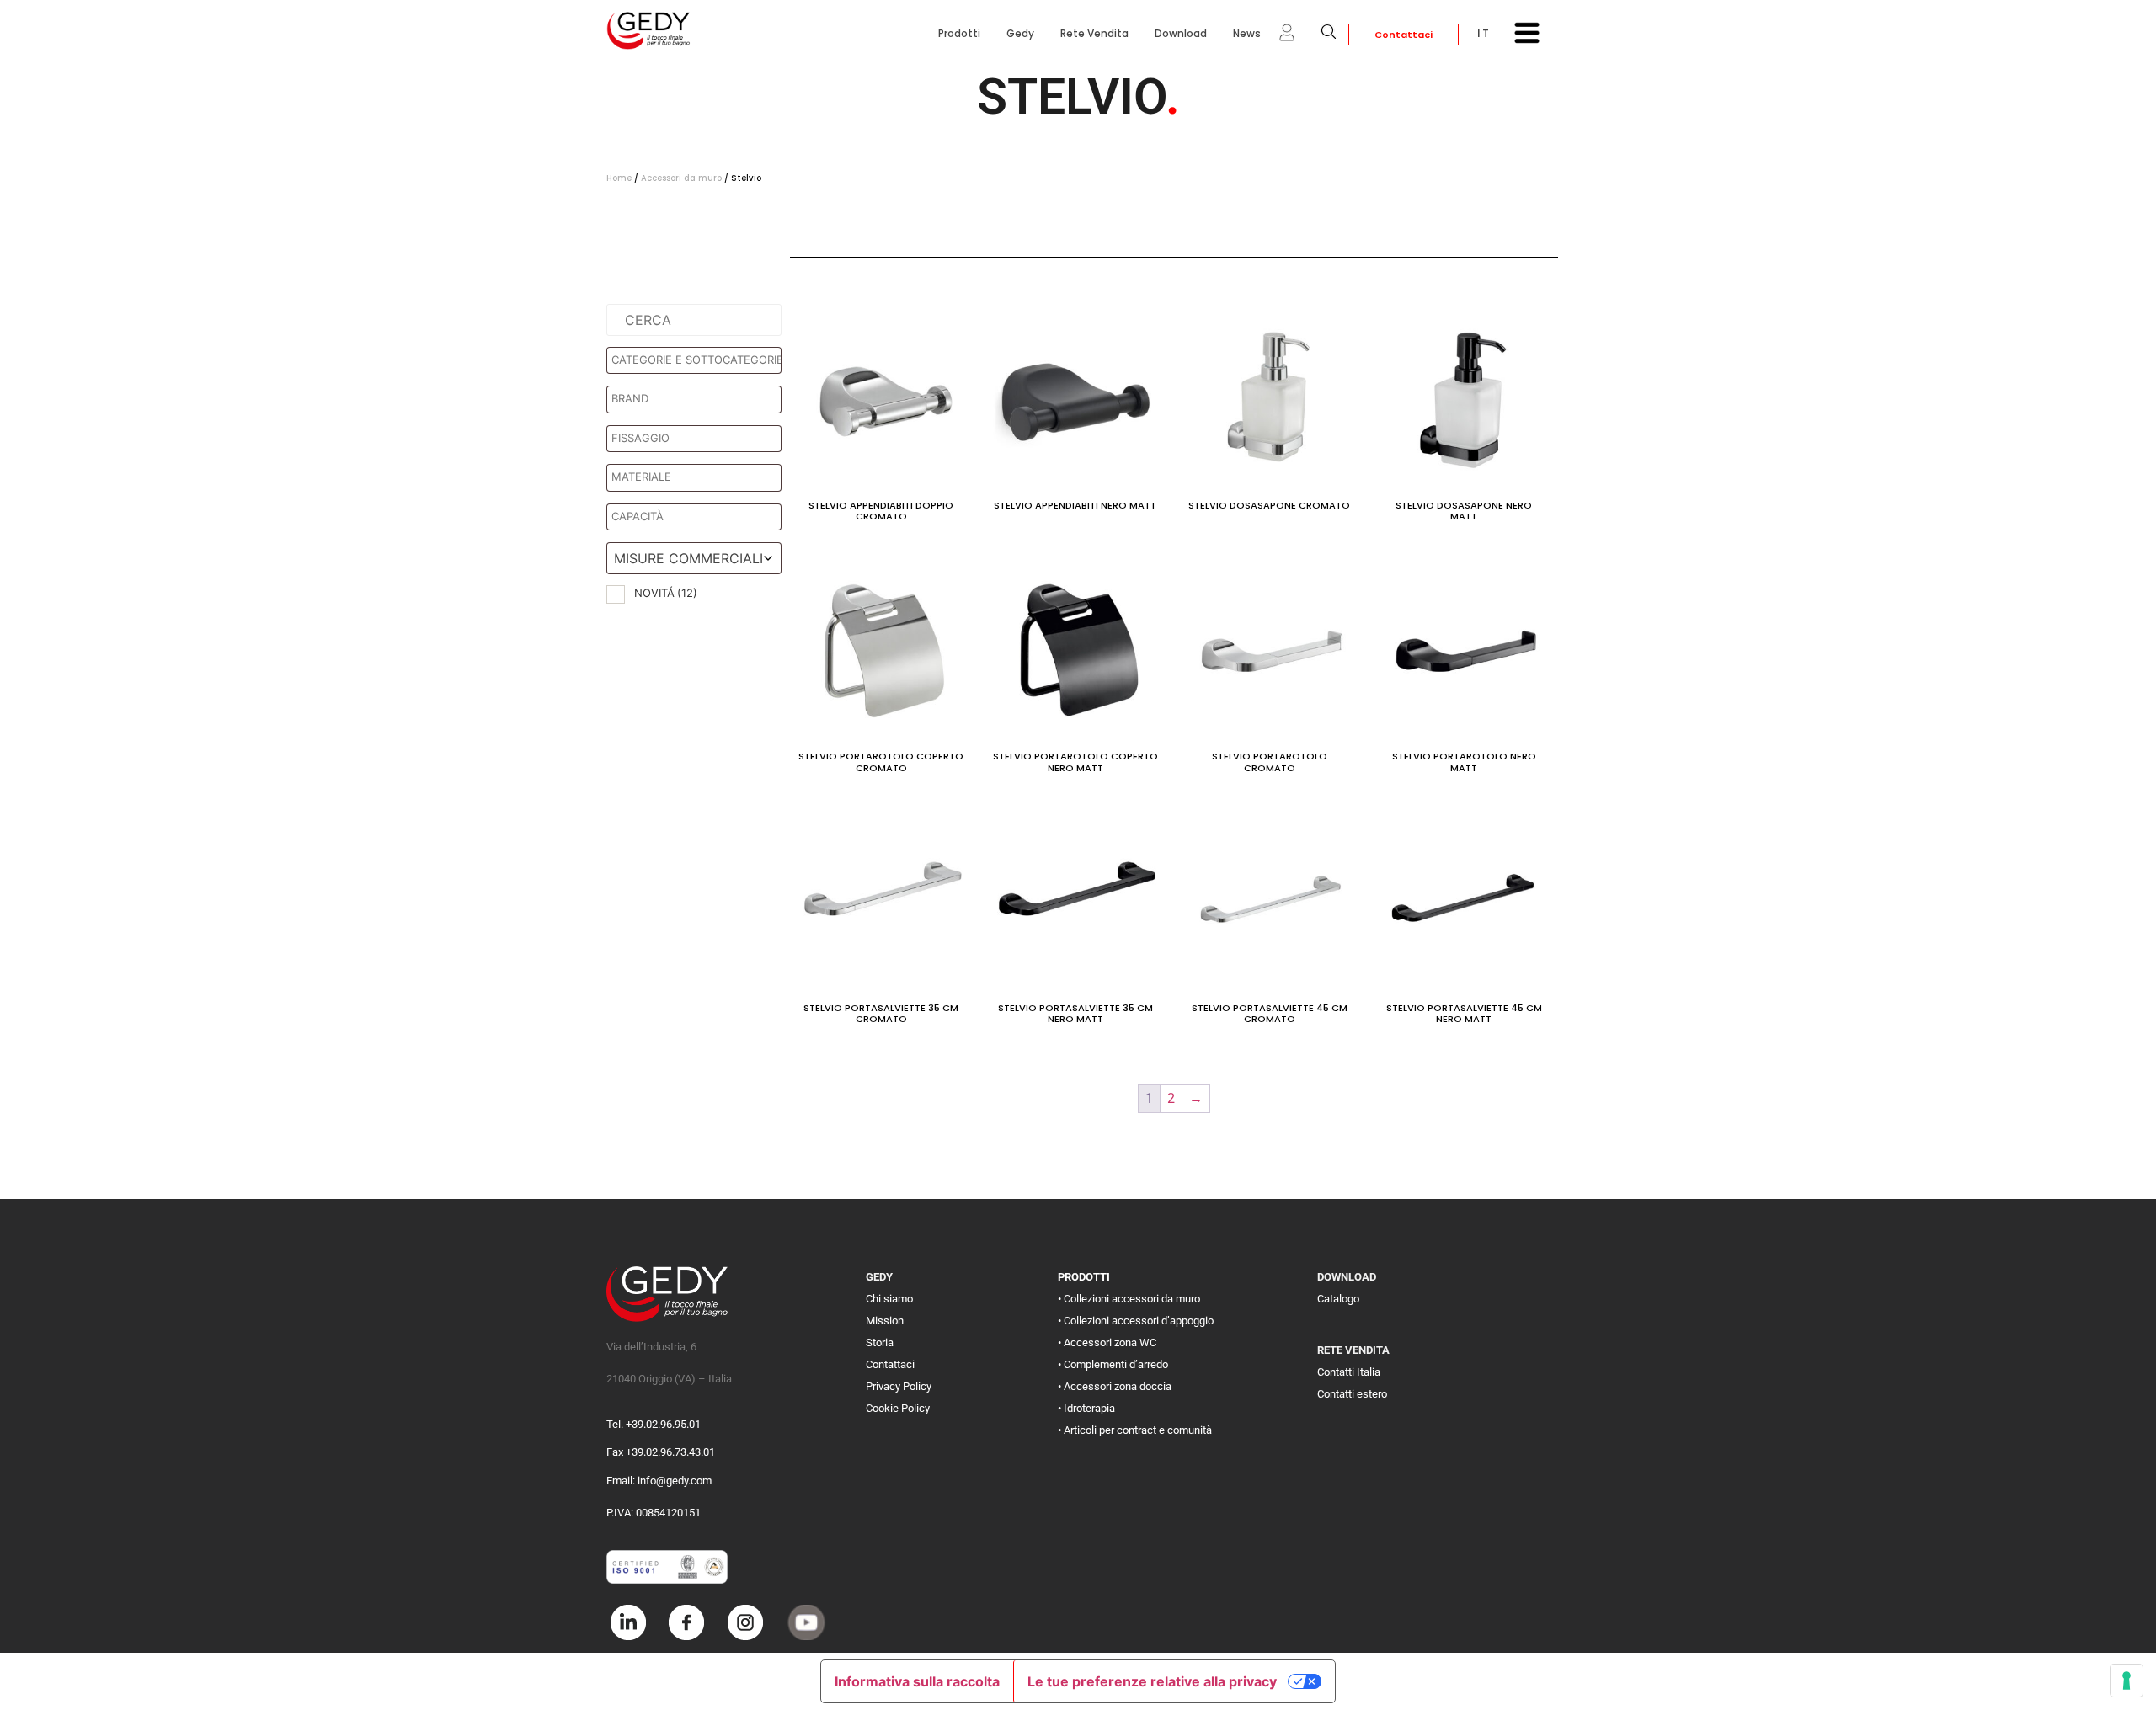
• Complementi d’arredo (1113, 1364)
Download (1181, 33)
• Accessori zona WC (1107, 1342)
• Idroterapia (1086, 1408)
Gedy (1020, 33)
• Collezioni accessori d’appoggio (1136, 1321)
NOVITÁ (666, 593)
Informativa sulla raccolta (917, 1681)
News (1247, 33)
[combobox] (694, 558)
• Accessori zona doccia (1115, 1386)
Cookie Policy (898, 1408)
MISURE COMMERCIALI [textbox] (688, 558)
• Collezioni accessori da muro (1129, 1299)
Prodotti (959, 33)
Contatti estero (1352, 1394)
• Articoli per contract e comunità (1135, 1430)
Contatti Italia (1349, 1372)
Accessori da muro (681, 178)
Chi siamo (889, 1299)
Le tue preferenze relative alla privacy (1152, 1681)
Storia (880, 1342)
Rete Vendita (1094, 33)
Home (619, 178)
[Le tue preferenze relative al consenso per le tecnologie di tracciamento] (2127, 1681)
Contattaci (1404, 35)
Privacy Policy (899, 1386)
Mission (885, 1321)
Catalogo (1338, 1299)
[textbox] (698, 360)
